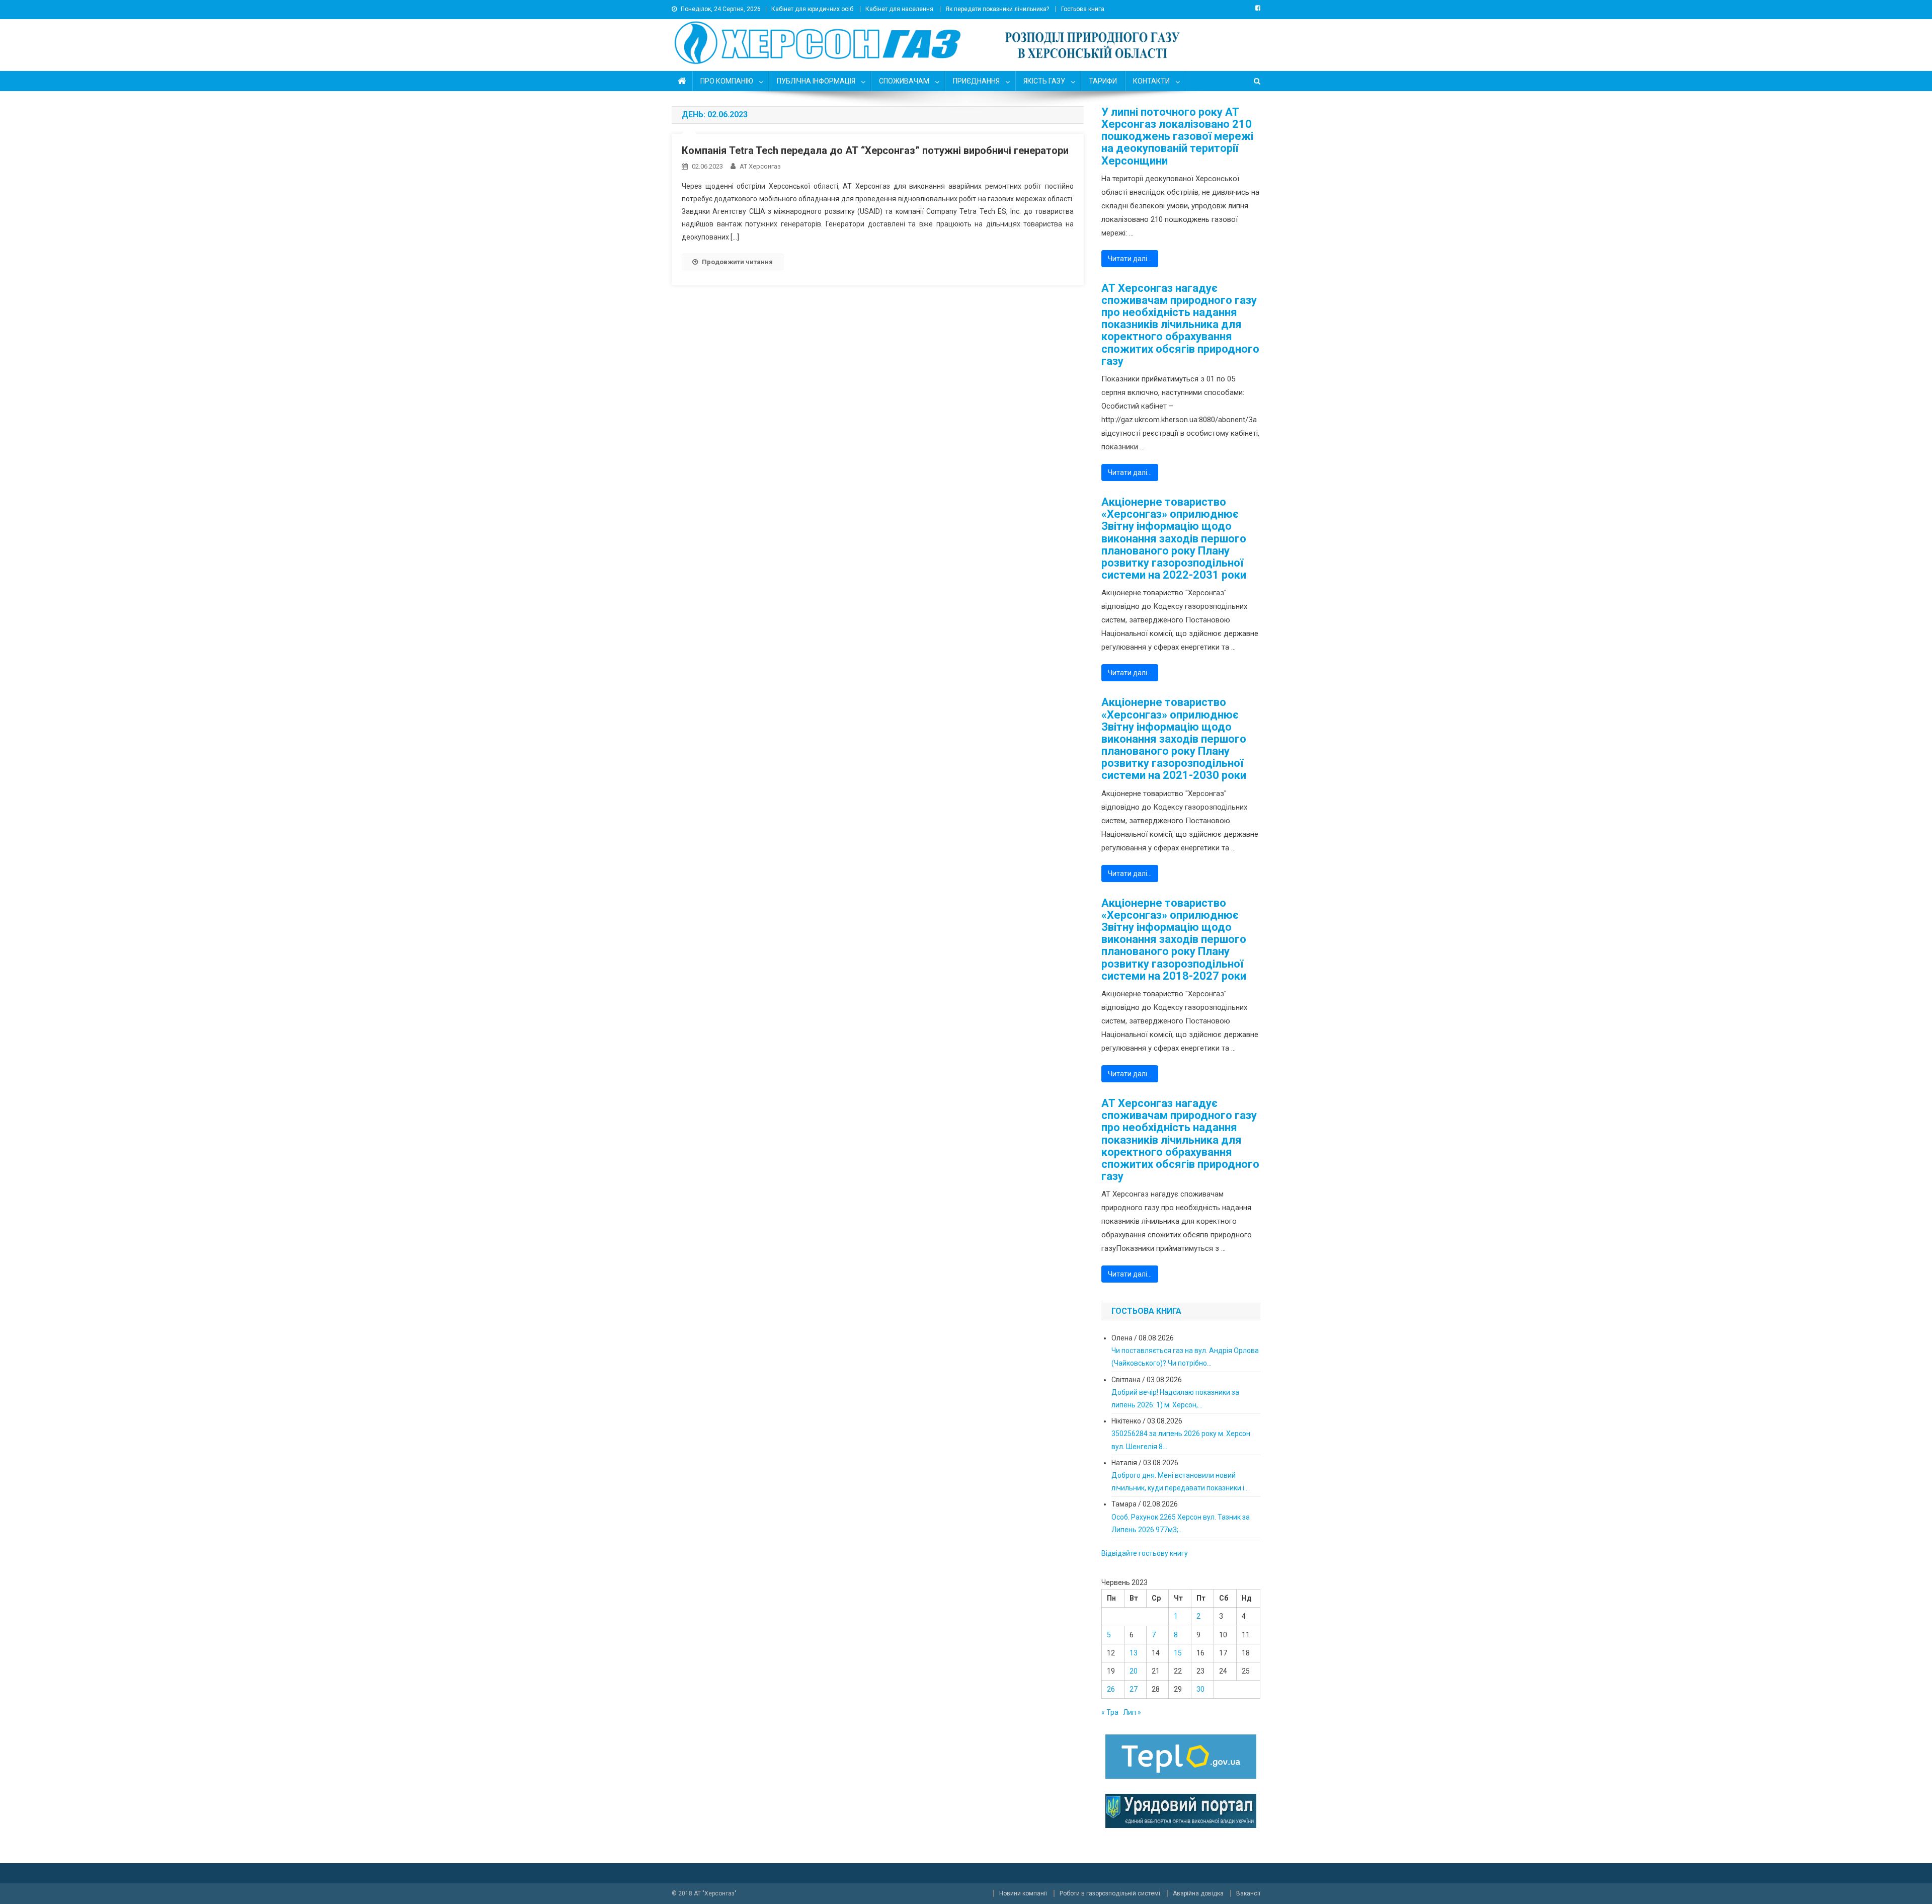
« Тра (1110, 1712)
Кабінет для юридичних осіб (812, 9)
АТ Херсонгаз (760, 166)
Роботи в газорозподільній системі (1110, 1893)
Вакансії (1248, 1893)
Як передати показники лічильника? (997, 9)
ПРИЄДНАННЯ (976, 81)
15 (1178, 1653)
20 (1134, 1671)
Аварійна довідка (1198, 1893)
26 (1111, 1689)
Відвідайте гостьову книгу (1145, 1553)
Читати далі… (1130, 259)
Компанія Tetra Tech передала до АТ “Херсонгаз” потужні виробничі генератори (875, 150)
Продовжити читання (737, 262)
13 (1134, 1653)
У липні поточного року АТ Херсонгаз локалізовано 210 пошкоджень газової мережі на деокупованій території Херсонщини (1177, 137)
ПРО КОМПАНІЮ (727, 81)
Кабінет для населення (899, 9)
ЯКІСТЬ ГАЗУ (1044, 81)
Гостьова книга (1083, 9)
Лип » (1132, 1712)
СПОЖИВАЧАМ (904, 81)
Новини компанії (1023, 1893)
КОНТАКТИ (1151, 81)
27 (1134, 1689)
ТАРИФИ (1103, 81)
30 (1200, 1689)
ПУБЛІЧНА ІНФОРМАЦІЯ (816, 81)
